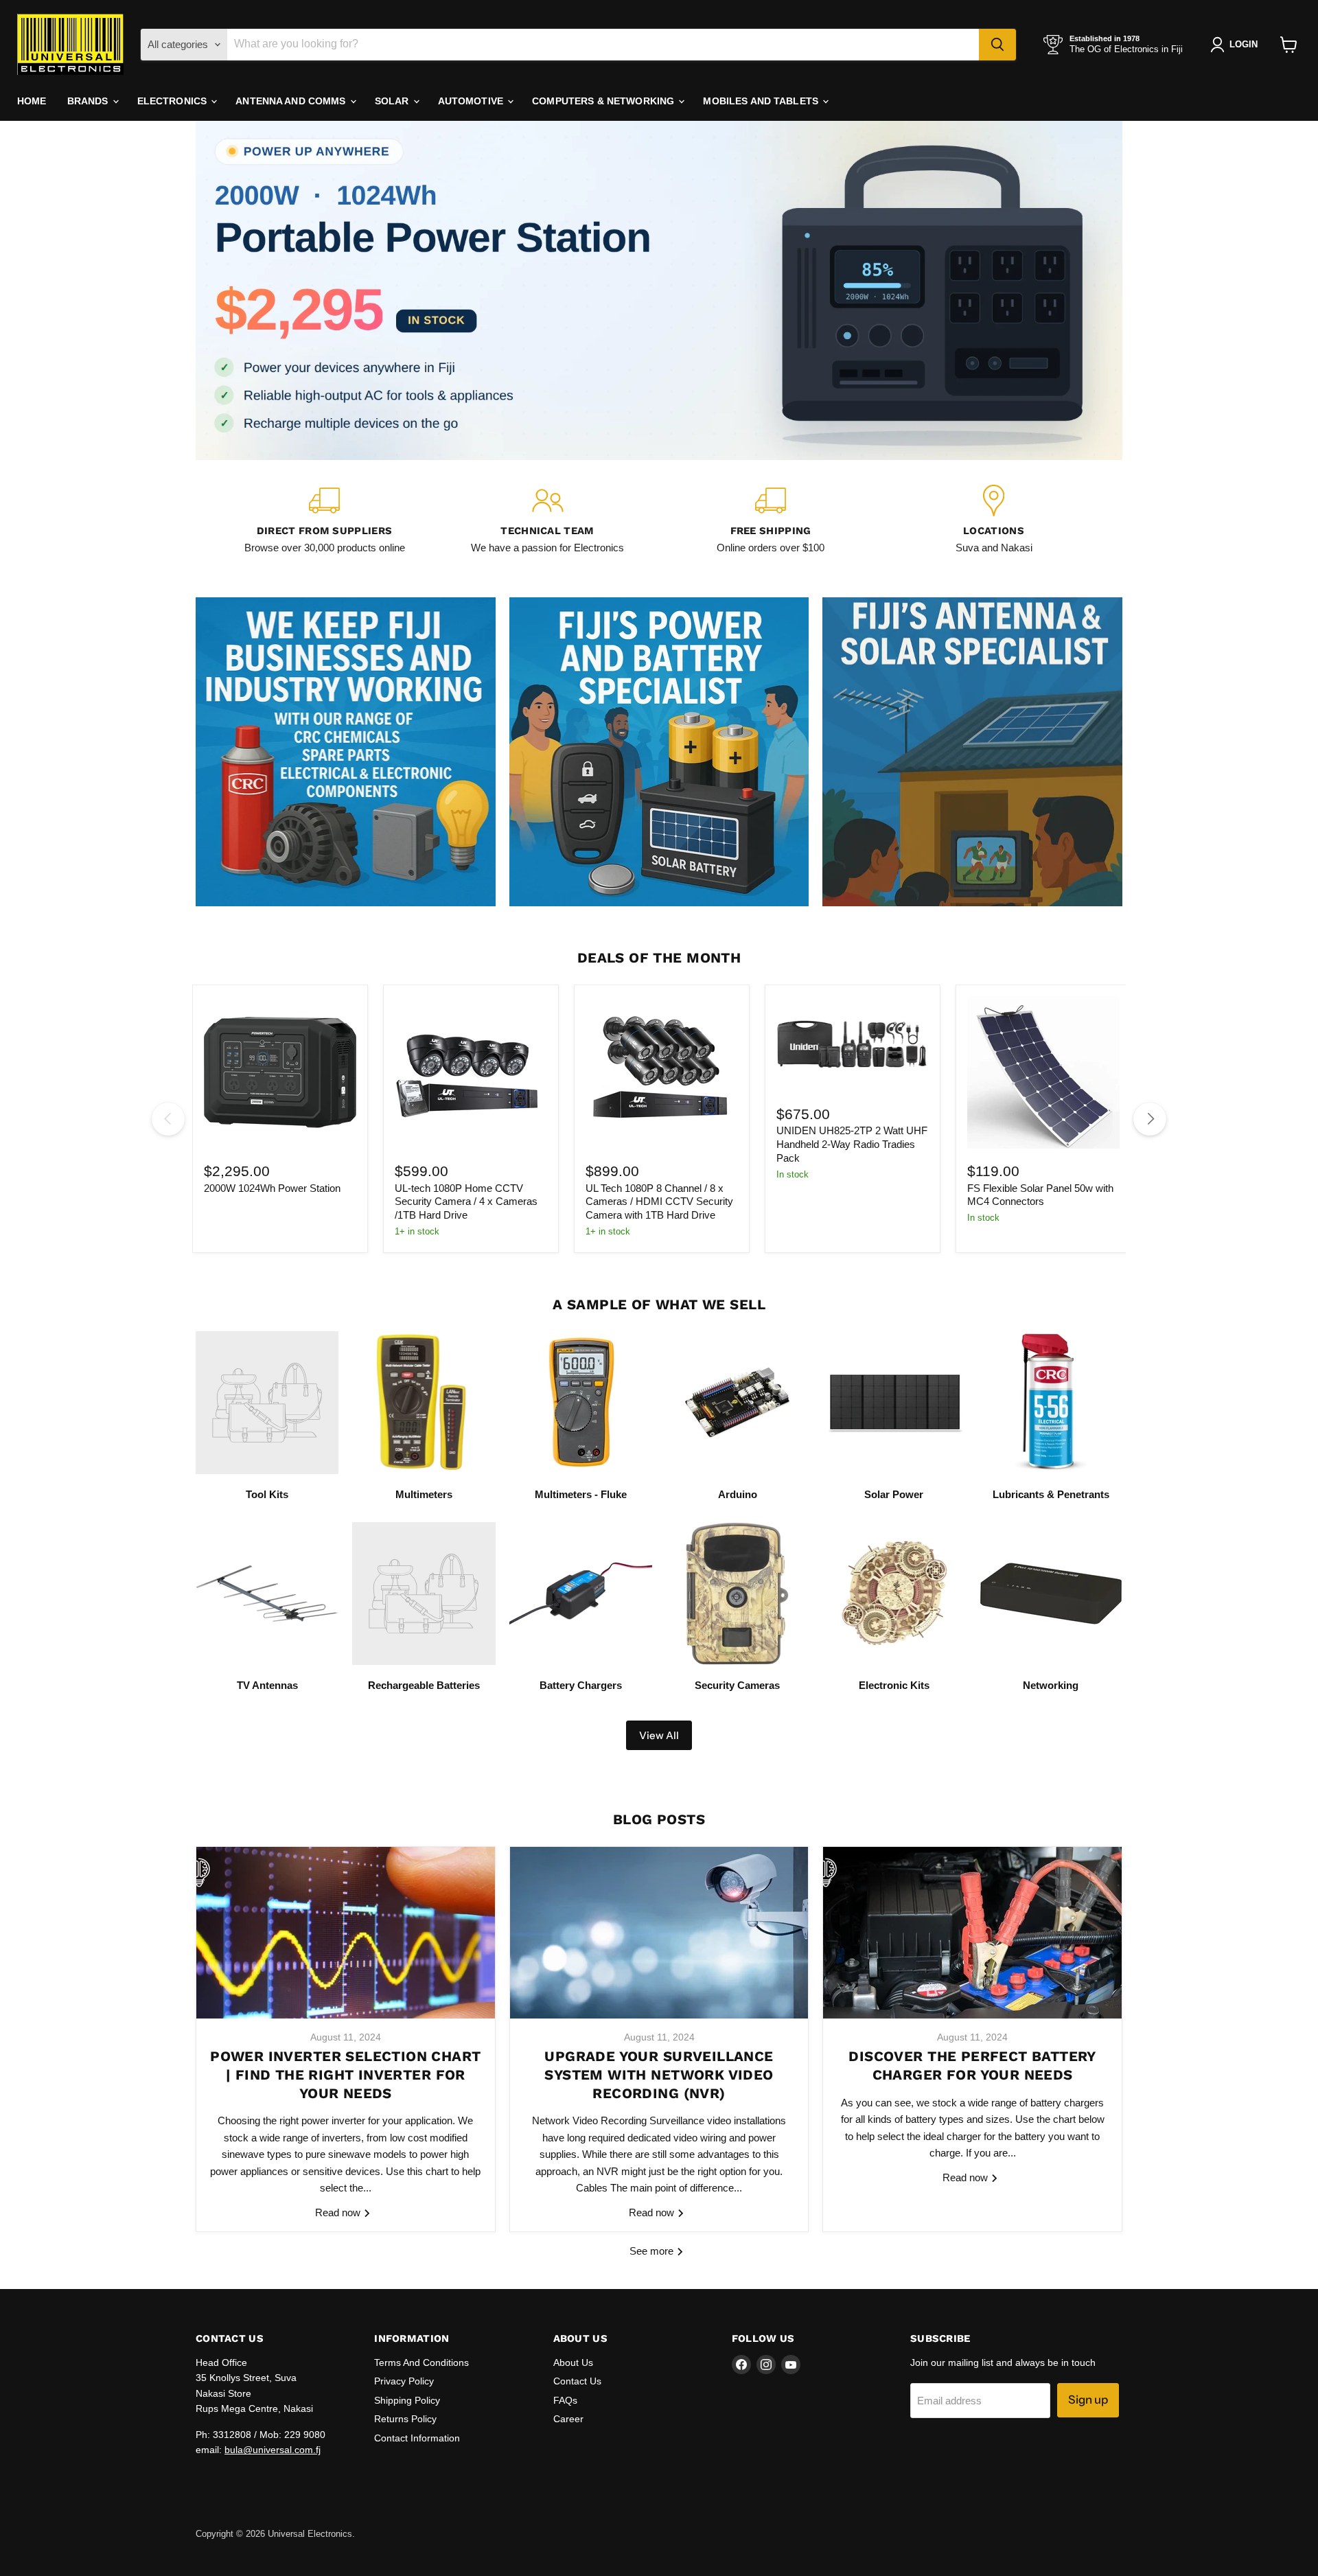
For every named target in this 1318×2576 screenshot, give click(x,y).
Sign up (1088, 2400)
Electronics (174, 101)
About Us (573, 2362)
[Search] (997, 45)
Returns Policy (405, 2419)
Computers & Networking (604, 101)
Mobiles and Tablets (762, 101)
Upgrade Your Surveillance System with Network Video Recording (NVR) (659, 2074)
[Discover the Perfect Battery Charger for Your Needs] (972, 1933)
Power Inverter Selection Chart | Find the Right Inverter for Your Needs (345, 2074)
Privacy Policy (404, 2381)
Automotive (472, 101)
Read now (339, 2212)
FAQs (565, 2400)
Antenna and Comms (292, 101)
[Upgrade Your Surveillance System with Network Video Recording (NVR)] (659, 1933)
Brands (89, 101)
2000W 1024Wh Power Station (272, 1188)
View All (659, 1735)
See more (653, 2251)
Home (32, 101)
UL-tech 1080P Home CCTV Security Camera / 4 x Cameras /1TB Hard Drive (466, 1201)
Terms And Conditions (421, 2362)
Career (568, 2419)
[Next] (1150, 1119)
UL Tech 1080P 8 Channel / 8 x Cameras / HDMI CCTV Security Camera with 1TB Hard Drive (659, 1201)
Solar (393, 101)
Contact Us (577, 2381)
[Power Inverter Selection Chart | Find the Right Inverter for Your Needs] (346, 1933)
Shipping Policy (407, 2400)
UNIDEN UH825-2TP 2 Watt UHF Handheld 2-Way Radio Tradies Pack (852, 1144)
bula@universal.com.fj (273, 2450)
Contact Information (417, 2438)
